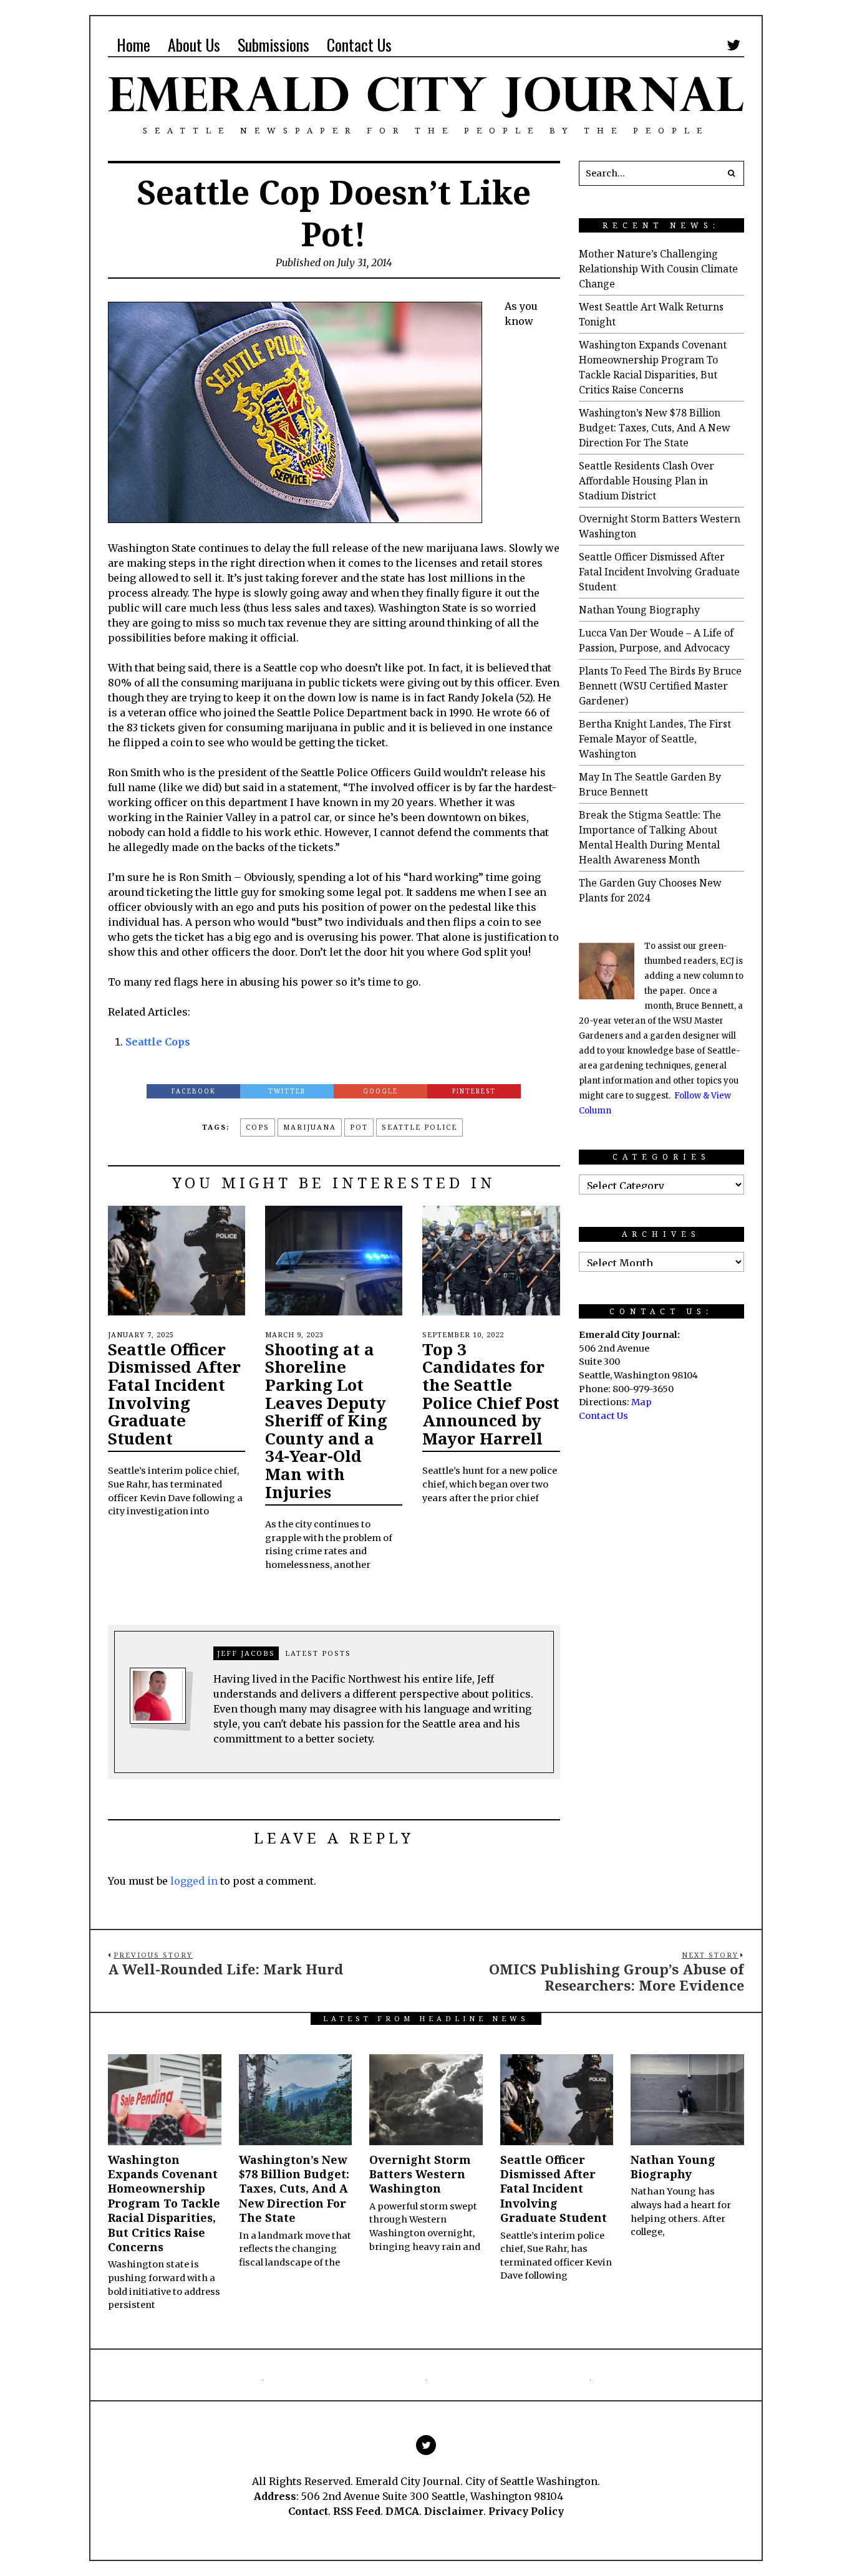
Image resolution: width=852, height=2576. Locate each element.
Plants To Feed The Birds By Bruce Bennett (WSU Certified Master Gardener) (660, 686)
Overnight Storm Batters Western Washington (420, 2174)
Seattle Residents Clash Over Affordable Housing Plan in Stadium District (646, 481)
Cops (258, 1127)
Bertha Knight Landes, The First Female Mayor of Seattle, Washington (655, 739)
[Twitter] (733, 45)
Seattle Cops (158, 1042)
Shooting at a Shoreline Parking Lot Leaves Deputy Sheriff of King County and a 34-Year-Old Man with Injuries (326, 1420)
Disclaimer (454, 2511)
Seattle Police (419, 1127)
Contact (308, 2511)
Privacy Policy (526, 2511)
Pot (359, 1127)
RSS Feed (357, 2511)
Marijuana (310, 1127)
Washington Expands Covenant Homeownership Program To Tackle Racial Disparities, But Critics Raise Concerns (164, 2203)
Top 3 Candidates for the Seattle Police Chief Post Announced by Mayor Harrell (491, 1394)
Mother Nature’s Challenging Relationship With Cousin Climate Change (658, 269)
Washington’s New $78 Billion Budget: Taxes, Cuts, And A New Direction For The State (655, 428)
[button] (732, 173)
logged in (194, 1881)
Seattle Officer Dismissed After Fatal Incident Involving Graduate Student (174, 1394)
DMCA (402, 2511)
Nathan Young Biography (639, 610)
